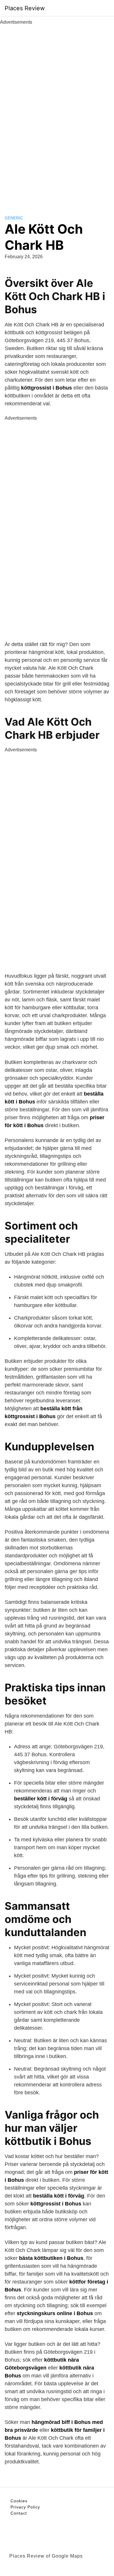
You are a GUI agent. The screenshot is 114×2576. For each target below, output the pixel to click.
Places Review (25, 8)
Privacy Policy (25, 2507)
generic (14, 218)
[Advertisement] (57, 113)
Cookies (19, 2501)
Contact (19, 2513)
